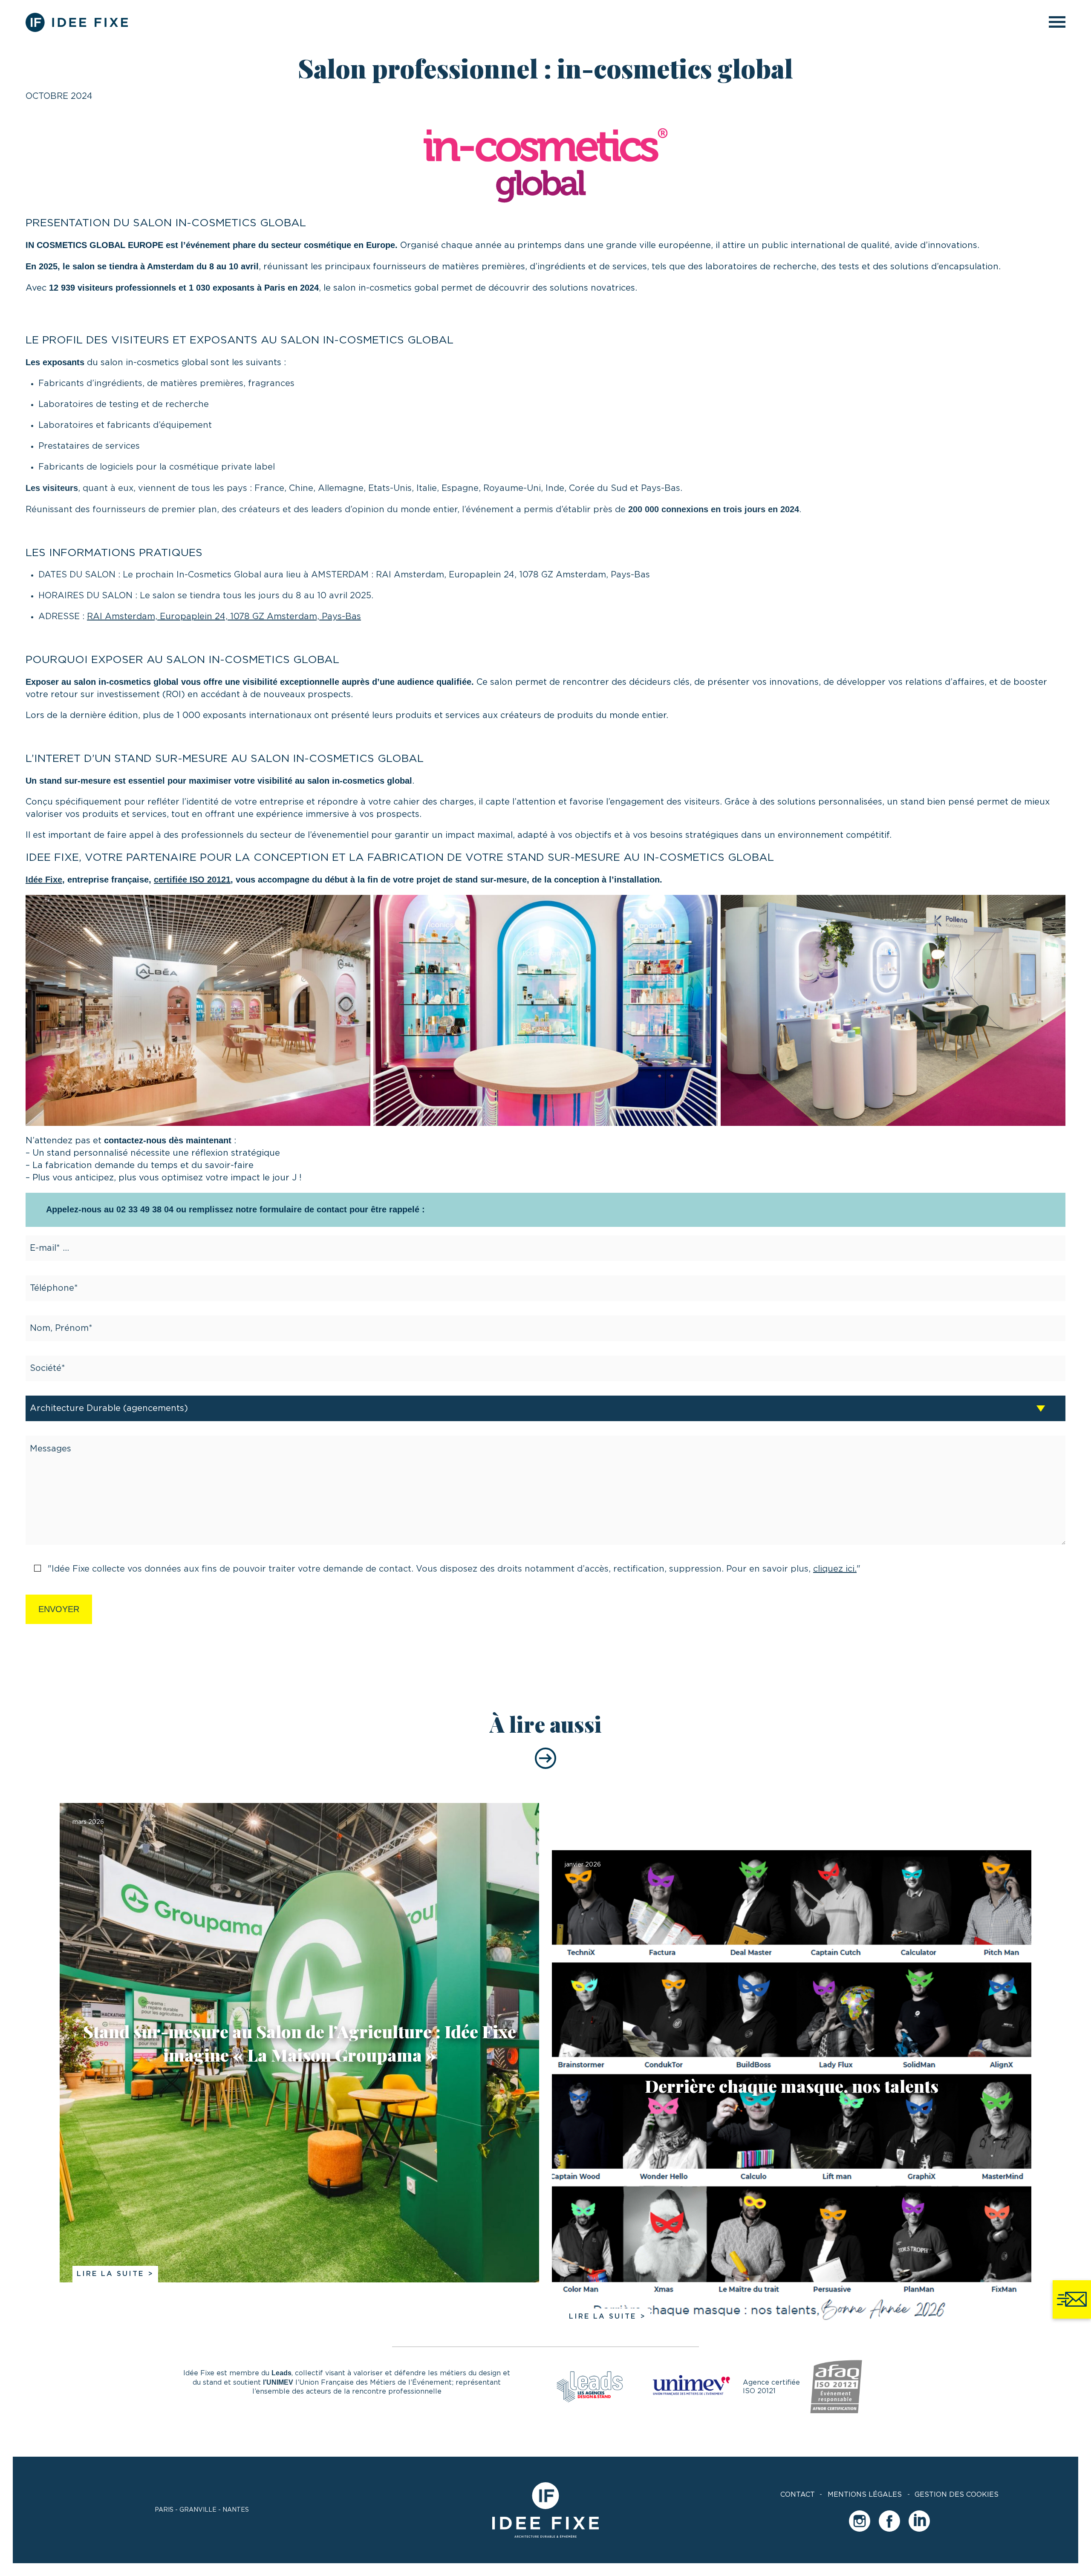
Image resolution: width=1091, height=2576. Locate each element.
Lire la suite (110, 2274)
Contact (798, 2495)
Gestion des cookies (957, 2495)
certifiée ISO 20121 (192, 880)
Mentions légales (865, 2495)
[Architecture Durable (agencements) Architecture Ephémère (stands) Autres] (545, 1408)
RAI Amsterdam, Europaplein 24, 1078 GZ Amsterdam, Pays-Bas (224, 617)
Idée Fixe (44, 880)
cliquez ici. (835, 1569)
